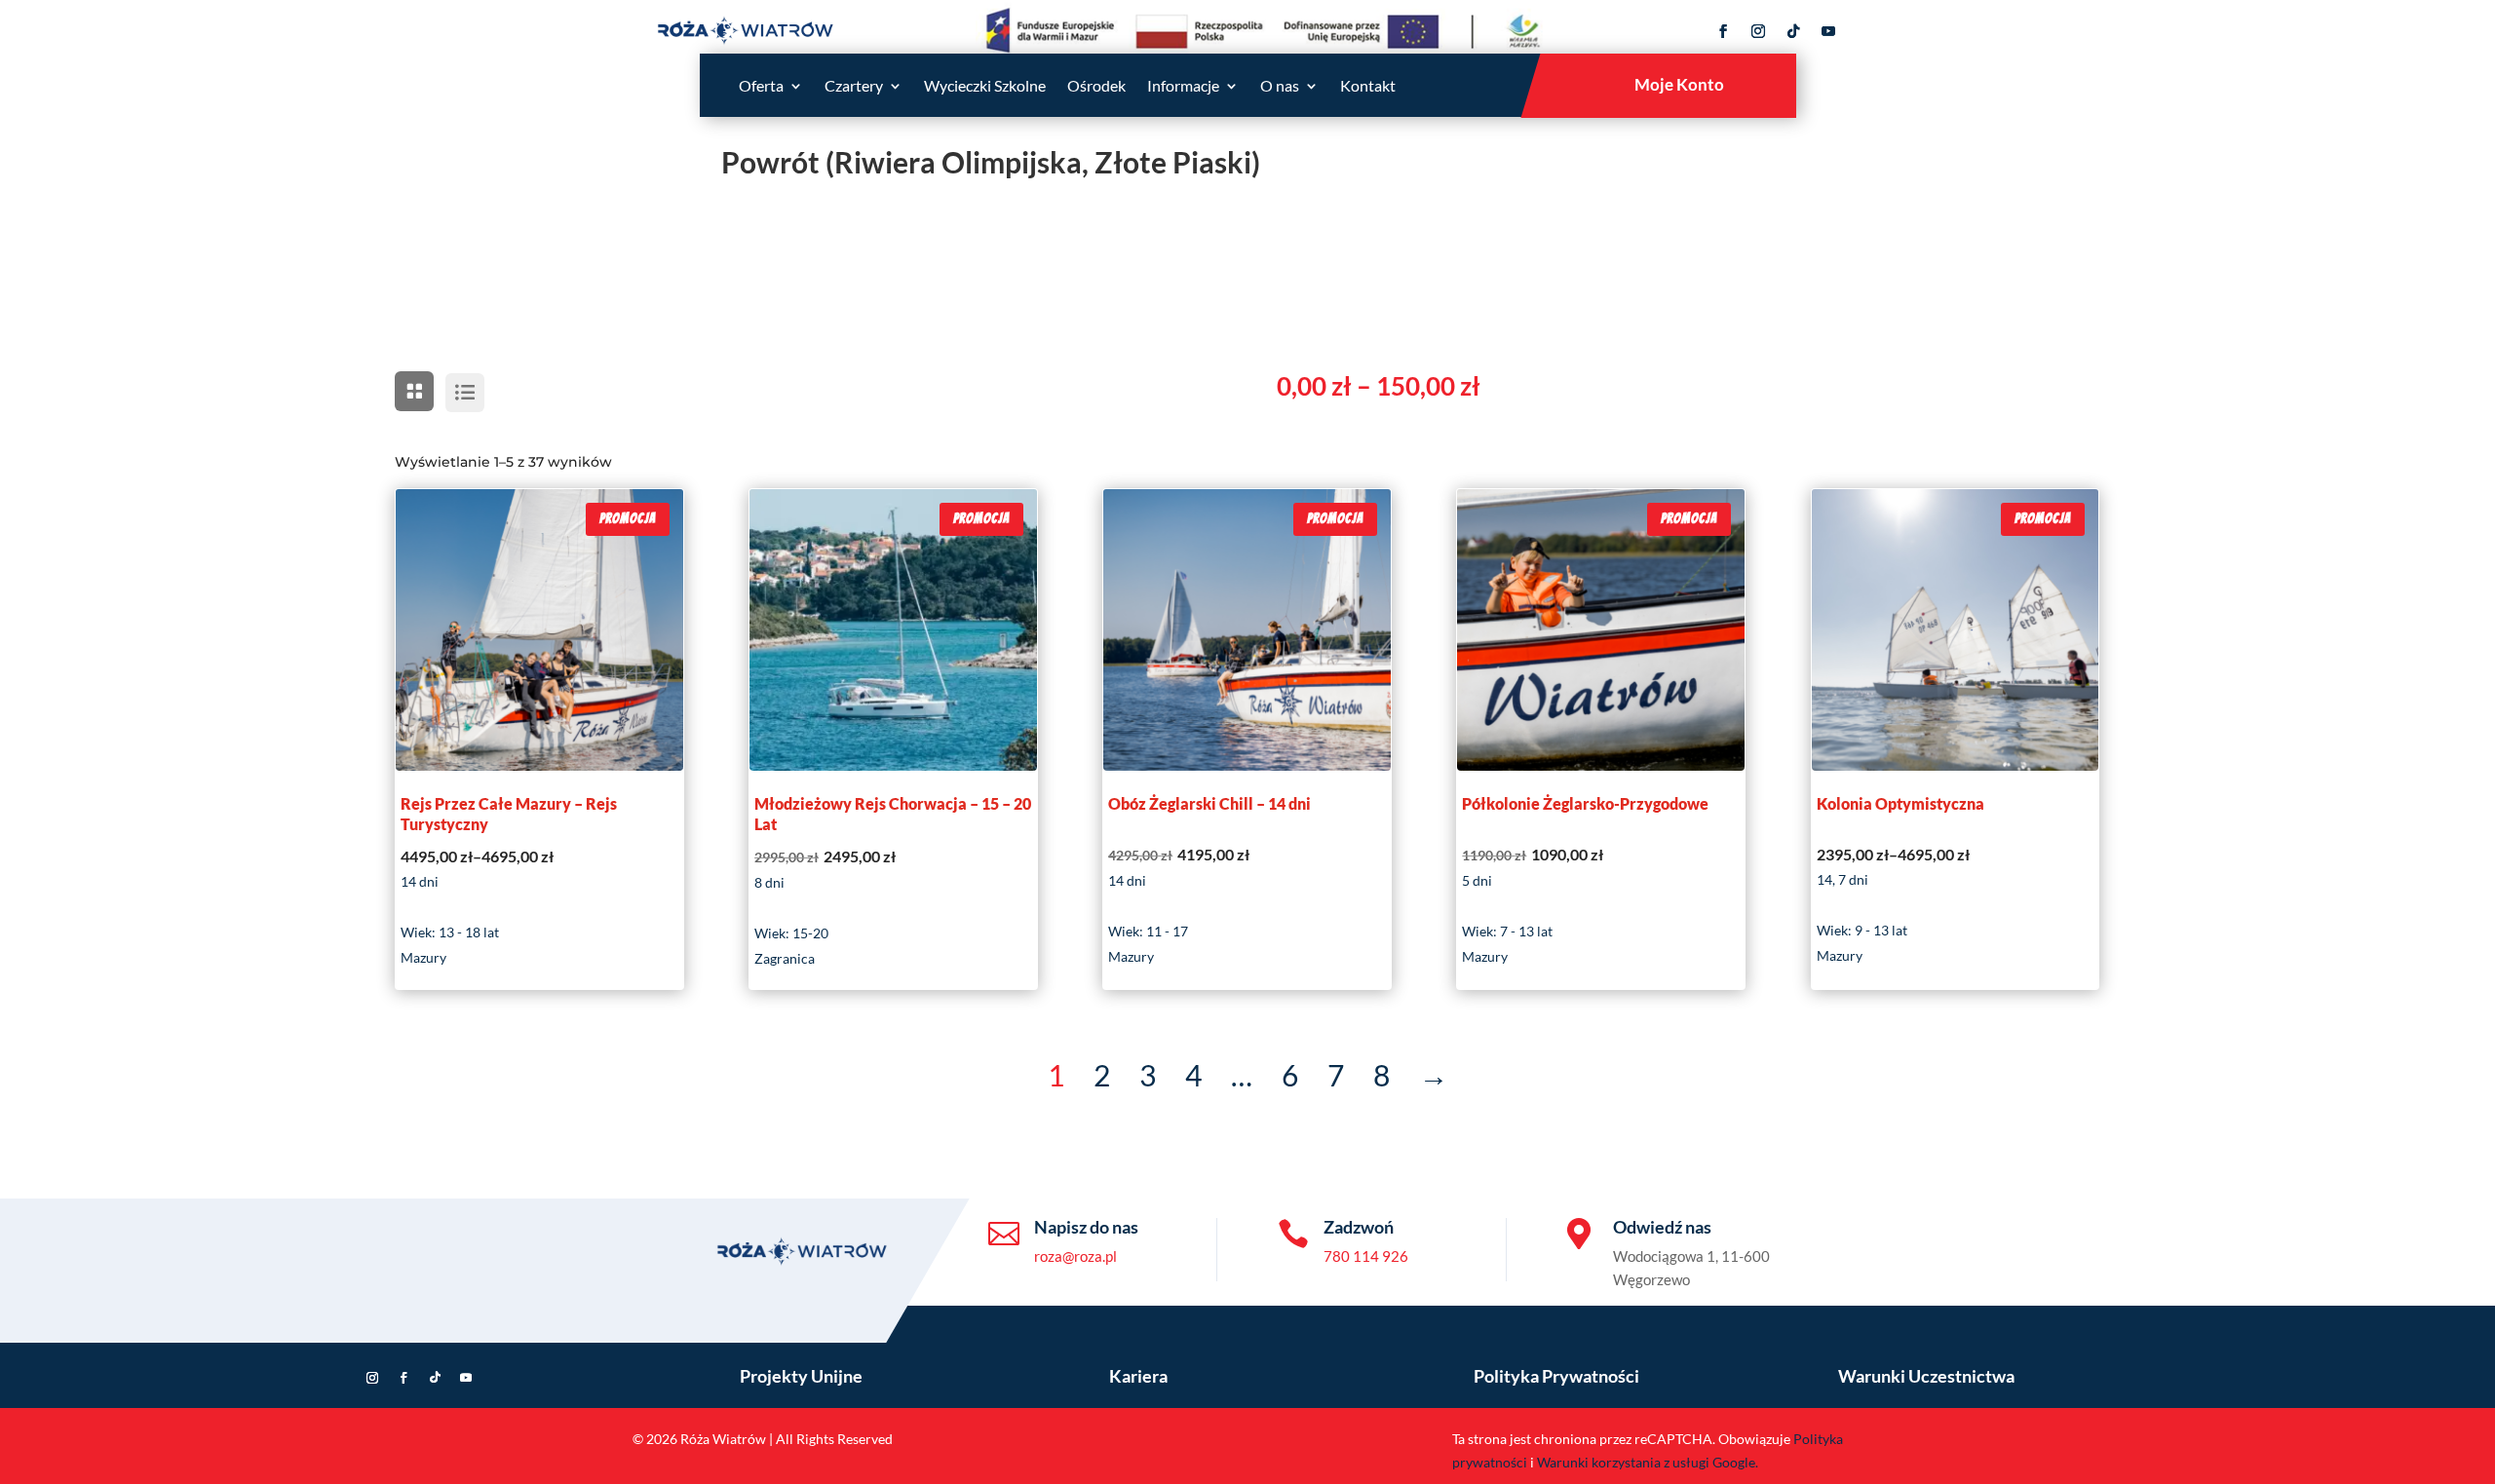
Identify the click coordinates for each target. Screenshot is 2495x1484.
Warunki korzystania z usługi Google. (1648, 1462)
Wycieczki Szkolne (985, 87)
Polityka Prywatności (1556, 1376)
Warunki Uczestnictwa (1926, 1376)
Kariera (1138, 1376)
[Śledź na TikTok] (1793, 31)
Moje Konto (1679, 84)
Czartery (854, 87)
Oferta (761, 87)
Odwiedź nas (1662, 1227)
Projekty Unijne (801, 1376)
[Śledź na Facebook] (1723, 31)
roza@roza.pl (1075, 1256)
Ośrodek (1096, 87)
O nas (1280, 87)
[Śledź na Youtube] (1828, 31)
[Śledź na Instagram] (1758, 31)
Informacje (1183, 87)
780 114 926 (1366, 1256)
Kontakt (1368, 87)
